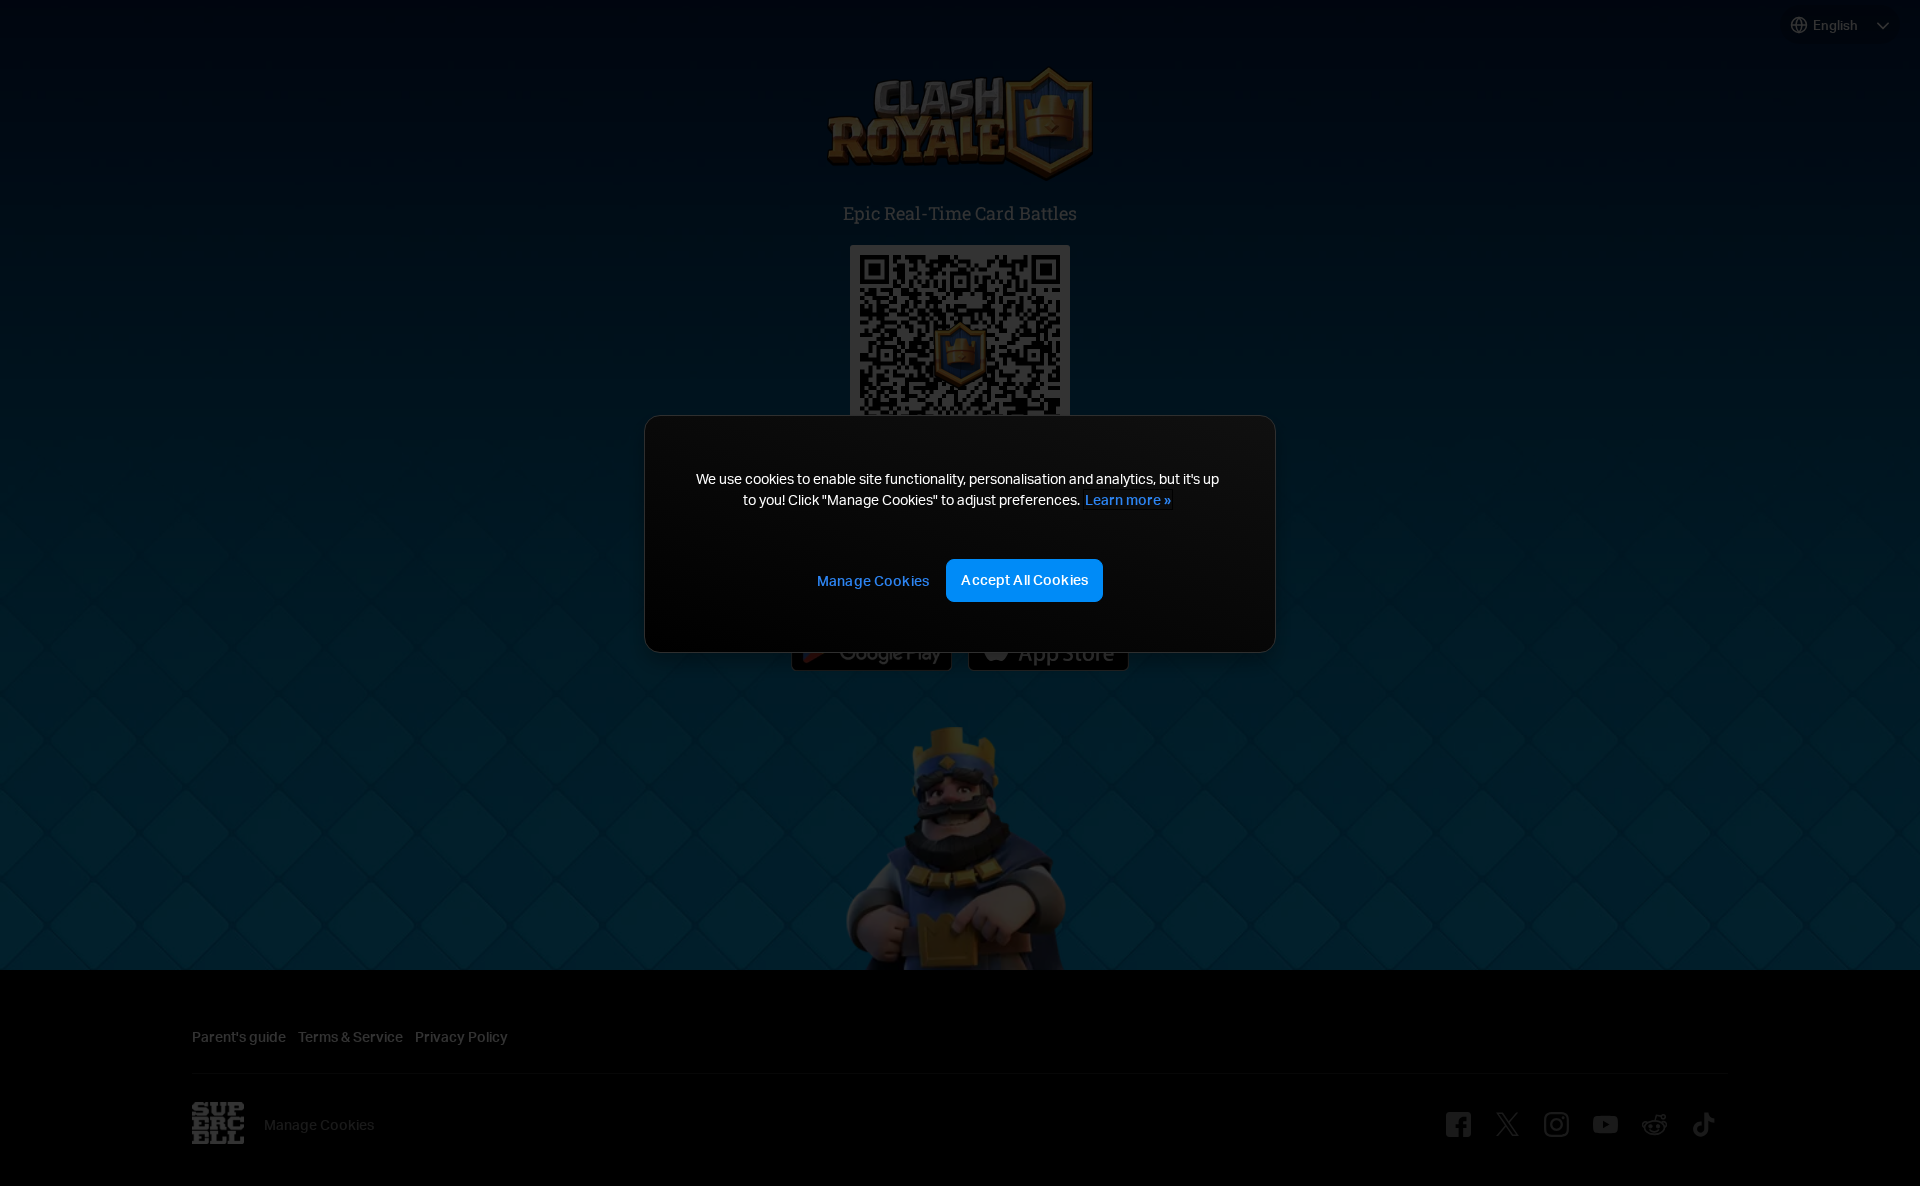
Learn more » (1128, 499)
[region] (960, 533)
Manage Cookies (873, 580)
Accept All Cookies (1024, 579)
